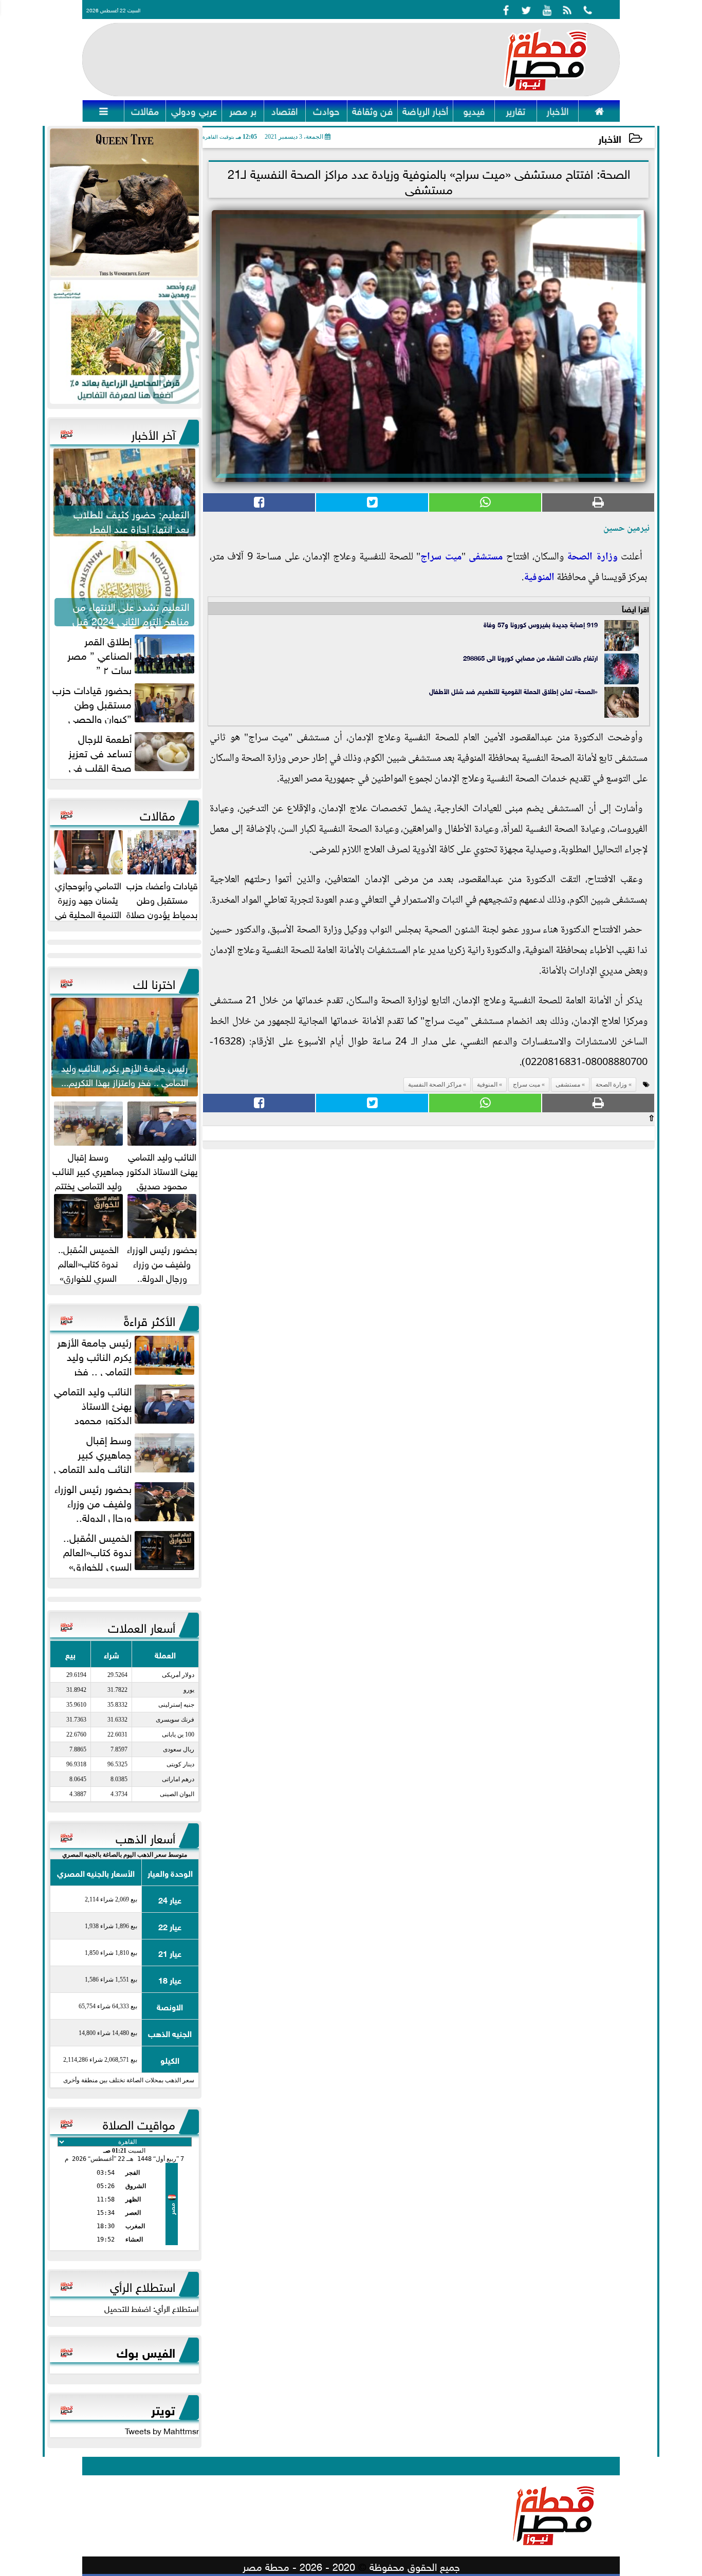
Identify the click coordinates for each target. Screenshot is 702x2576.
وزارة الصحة (592, 557)
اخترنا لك (154, 982)
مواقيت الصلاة (139, 2123)
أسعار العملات (142, 1626)
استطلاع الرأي (143, 2285)
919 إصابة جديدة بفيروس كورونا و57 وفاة (541, 624)
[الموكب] (124, 203)
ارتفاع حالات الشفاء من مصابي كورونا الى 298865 (530, 657)
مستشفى (486, 557)
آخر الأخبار (153, 433)
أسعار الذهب (145, 1837)
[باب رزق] (124, 342)
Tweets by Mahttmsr (162, 2430)
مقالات (158, 814)
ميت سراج (441, 557)
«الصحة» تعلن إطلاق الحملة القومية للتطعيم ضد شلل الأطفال (513, 691)
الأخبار (610, 138)
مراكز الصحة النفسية (435, 1085)
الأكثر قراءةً (150, 1319)
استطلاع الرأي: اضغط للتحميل (152, 2308)
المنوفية (539, 578)
